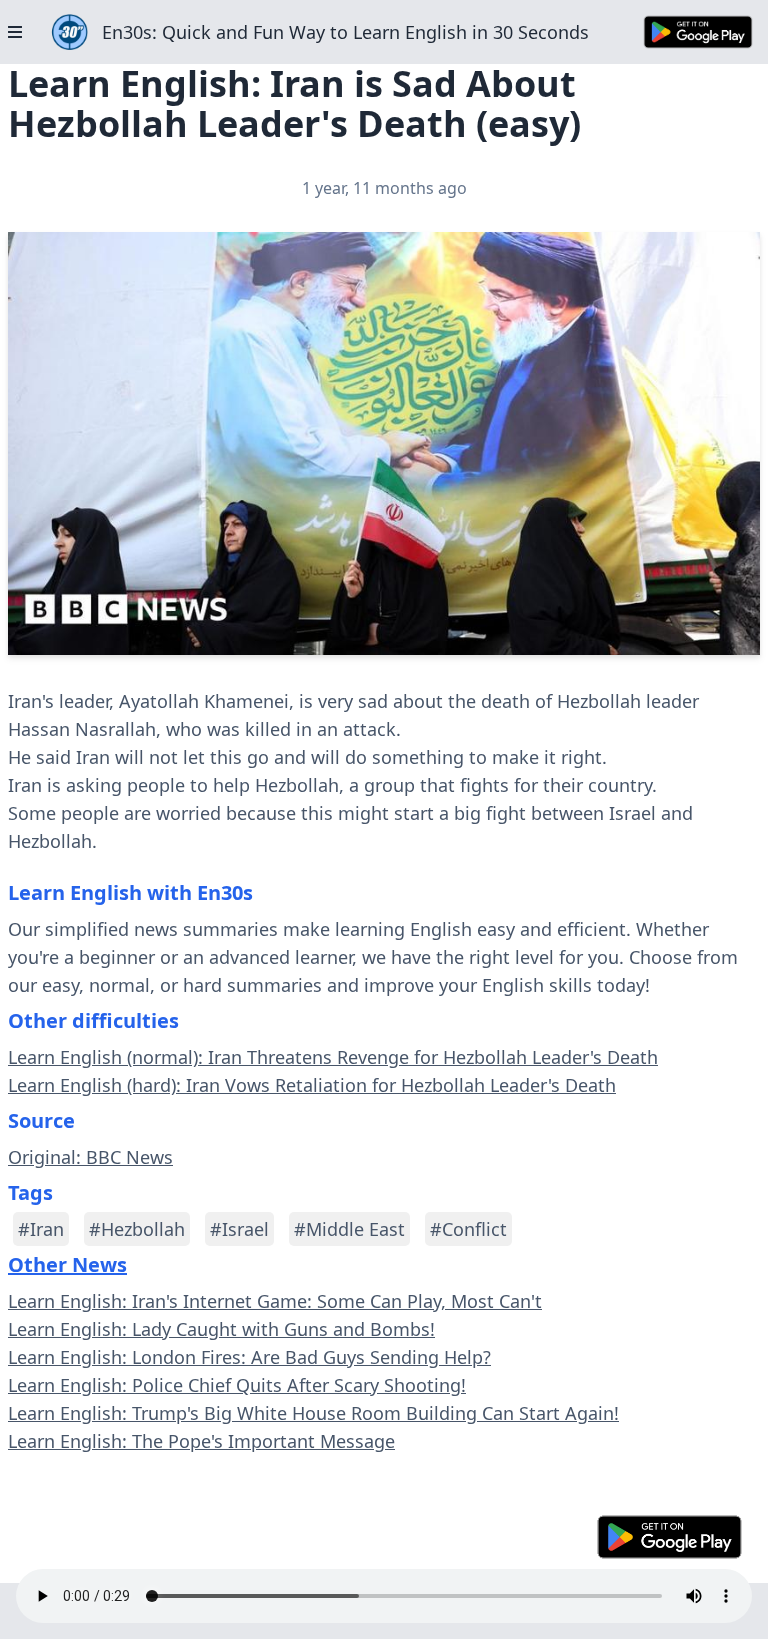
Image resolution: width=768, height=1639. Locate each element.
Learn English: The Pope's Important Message (201, 1441)
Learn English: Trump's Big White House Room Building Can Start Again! (313, 1413)
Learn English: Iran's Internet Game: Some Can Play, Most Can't (275, 1301)
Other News (67, 1264)
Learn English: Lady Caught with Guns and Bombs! (221, 1329)
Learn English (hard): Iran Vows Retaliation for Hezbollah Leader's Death (312, 1085)
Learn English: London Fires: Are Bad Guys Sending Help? (249, 1357)
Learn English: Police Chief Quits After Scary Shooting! (237, 1385)
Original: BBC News (90, 1157)
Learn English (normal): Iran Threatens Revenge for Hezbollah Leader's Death (333, 1057)
